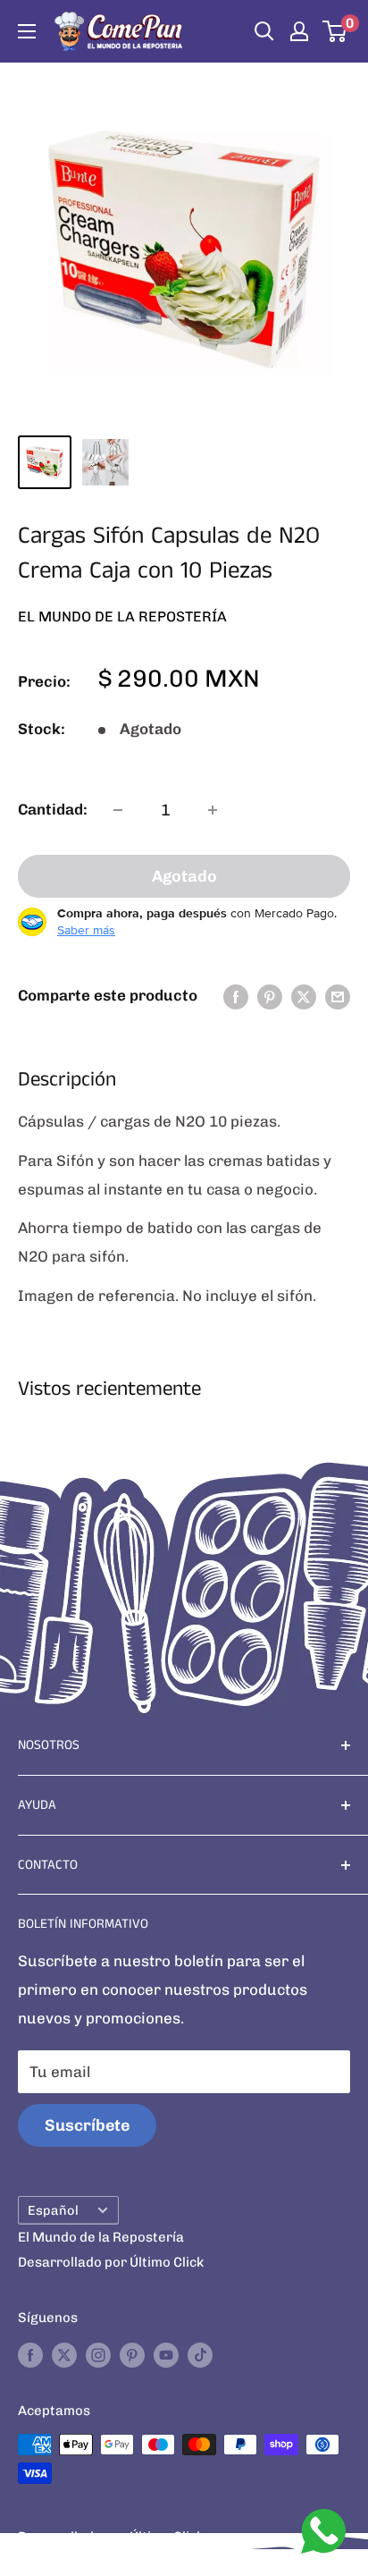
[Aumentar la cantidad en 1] (213, 810)
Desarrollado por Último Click (111, 2262)
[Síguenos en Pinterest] (132, 2355)
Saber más (86, 930)
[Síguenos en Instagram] (98, 2355)
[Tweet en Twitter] (304, 996)
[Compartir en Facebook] (236, 996)
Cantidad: (53, 809)
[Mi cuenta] (299, 31)
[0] (335, 31)
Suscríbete (87, 2125)
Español (53, 2210)
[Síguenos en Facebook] (30, 2355)
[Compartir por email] (338, 996)
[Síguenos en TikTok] (200, 2355)
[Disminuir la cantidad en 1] (118, 810)
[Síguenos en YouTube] (166, 2355)
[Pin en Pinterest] (270, 996)
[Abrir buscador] (264, 31)
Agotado (184, 876)
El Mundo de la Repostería (122, 617)
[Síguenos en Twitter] (64, 2355)
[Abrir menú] (27, 31)
